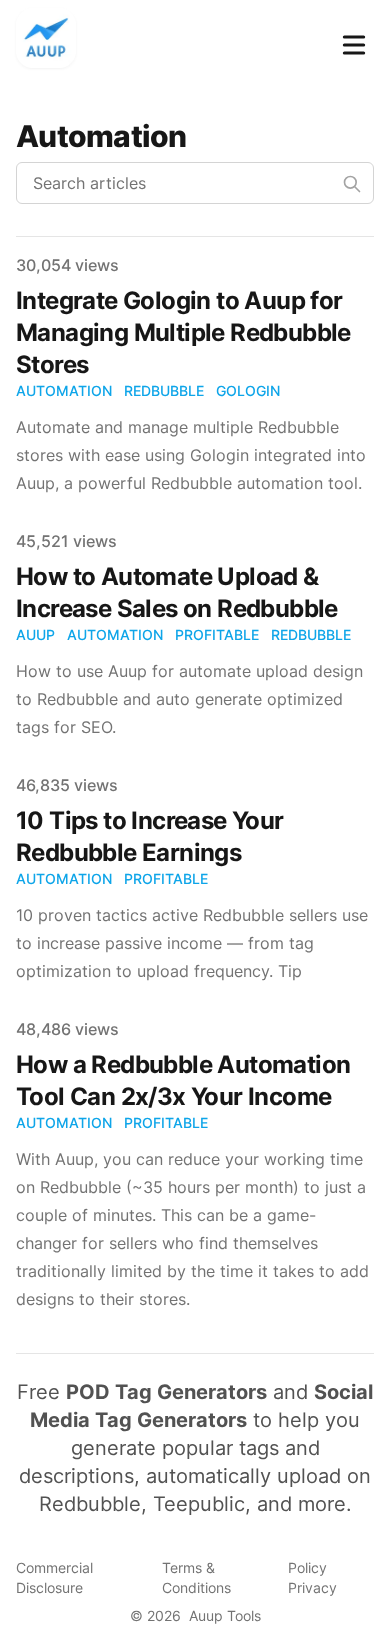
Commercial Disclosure (54, 1577)
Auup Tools (225, 1615)
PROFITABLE (217, 634)
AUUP (35, 634)
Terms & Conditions (196, 1577)
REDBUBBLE (164, 390)
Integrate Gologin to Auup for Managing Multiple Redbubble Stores (183, 332)
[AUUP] (52, 41)
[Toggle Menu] (354, 41)
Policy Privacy (312, 1577)
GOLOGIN (248, 390)
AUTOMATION (64, 390)
